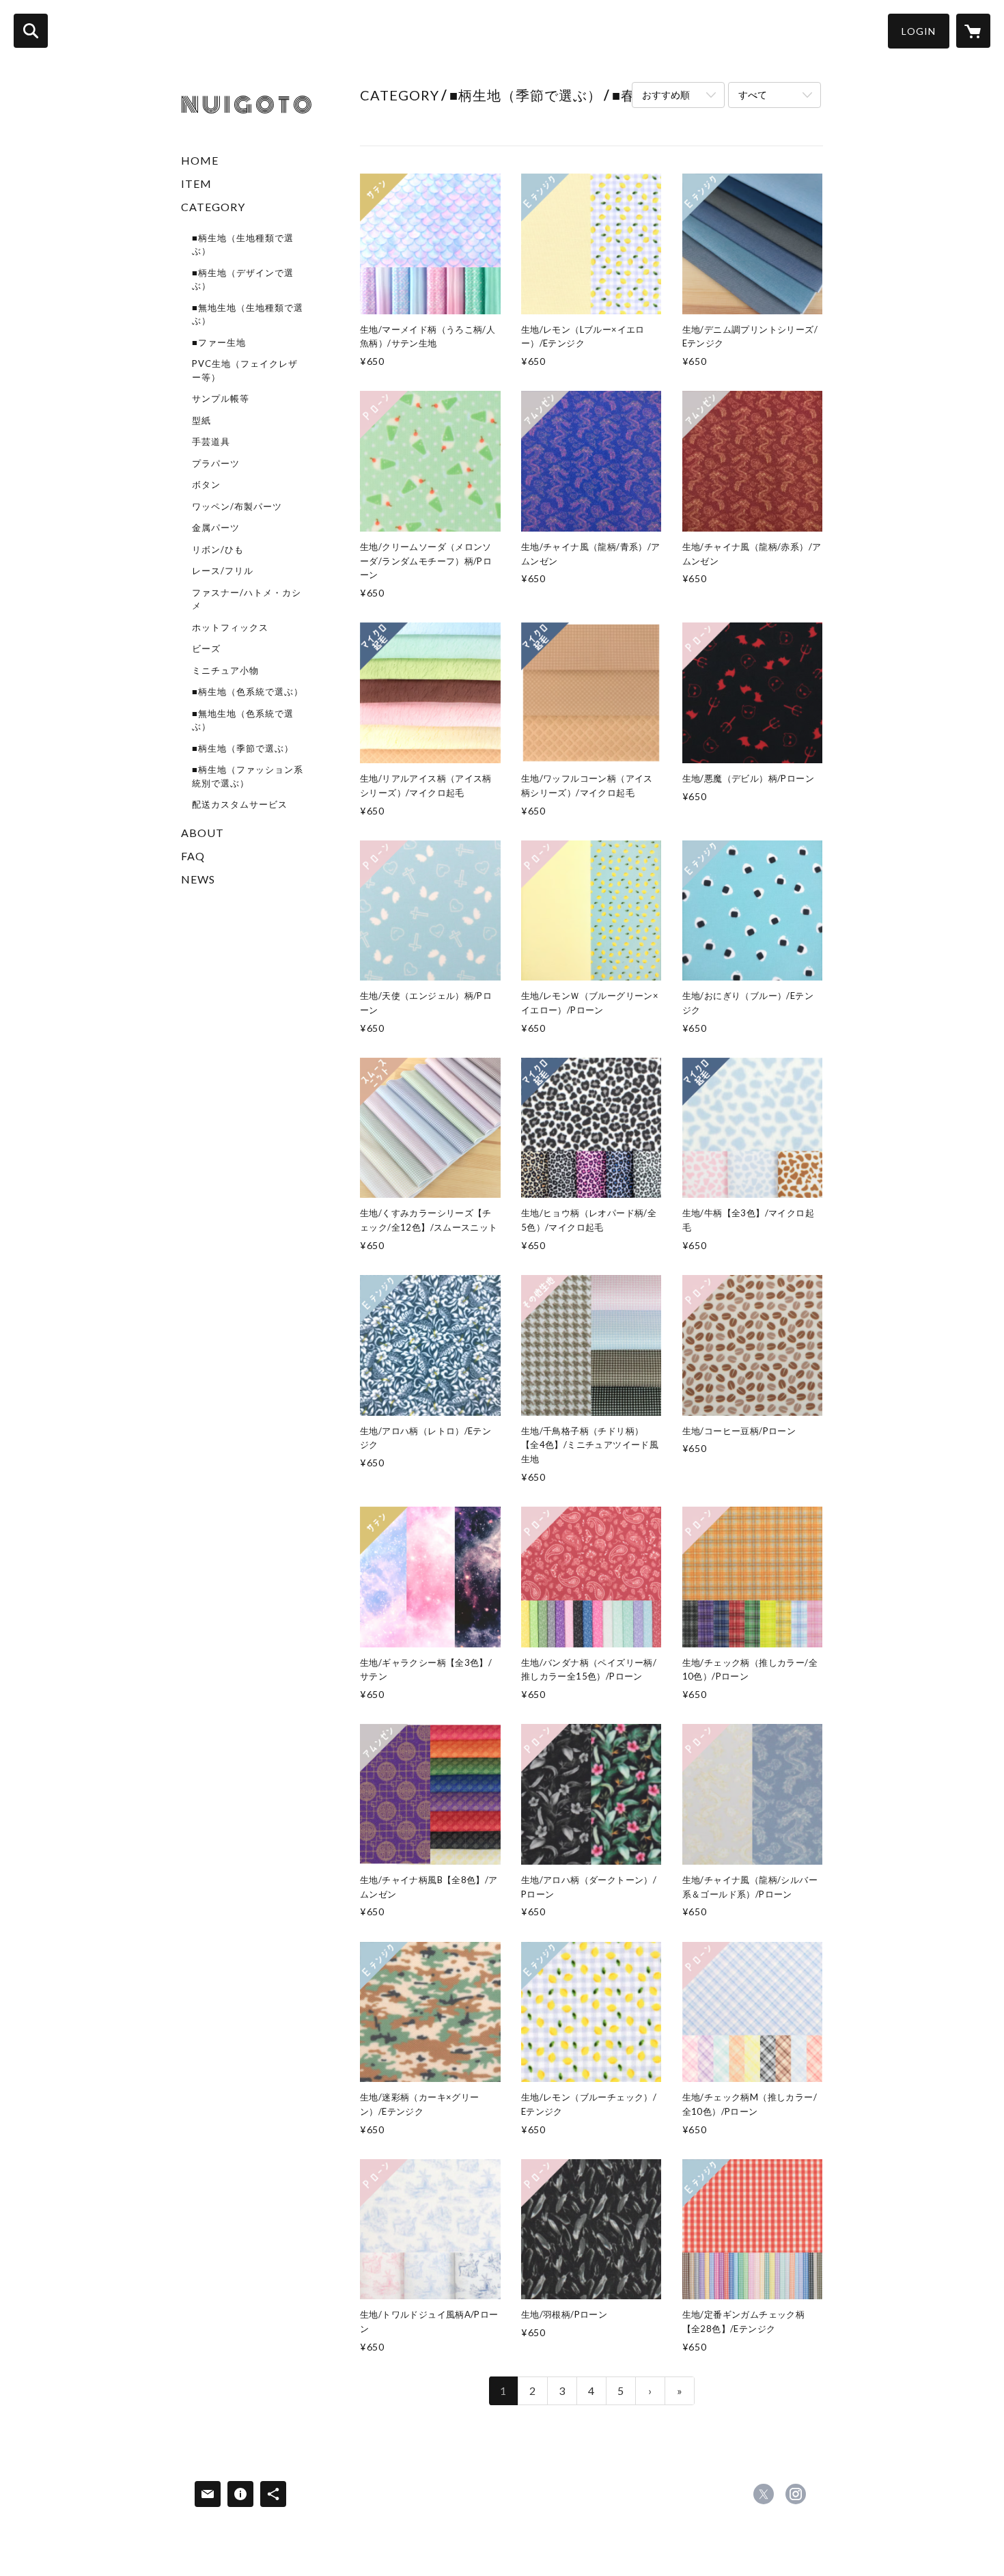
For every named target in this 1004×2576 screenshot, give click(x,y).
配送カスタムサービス (240, 804)
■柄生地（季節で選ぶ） (243, 748)
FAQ (193, 856)
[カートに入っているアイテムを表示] (973, 31)
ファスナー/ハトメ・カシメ (247, 599)
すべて (753, 95)
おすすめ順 (666, 95)
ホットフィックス (230, 627)
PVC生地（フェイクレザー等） (245, 370)
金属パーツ (216, 527)
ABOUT (203, 833)
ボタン (206, 484)
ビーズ (206, 648)
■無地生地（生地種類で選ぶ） (248, 314)
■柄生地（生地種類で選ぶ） (243, 245)
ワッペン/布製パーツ (237, 506)
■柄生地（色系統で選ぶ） (248, 691)
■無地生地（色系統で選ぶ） (243, 720)
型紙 (201, 420)
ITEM (196, 183)
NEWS (198, 879)
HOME (200, 160)
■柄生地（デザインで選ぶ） (243, 279)
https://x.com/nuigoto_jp (764, 2494)
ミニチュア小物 (225, 670)
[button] (919, 31)
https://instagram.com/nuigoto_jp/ (796, 2494)
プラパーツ (216, 463)
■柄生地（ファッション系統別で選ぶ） (248, 776)
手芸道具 (211, 441)
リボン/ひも (218, 549)
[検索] (31, 31)
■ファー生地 (219, 342)
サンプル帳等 (221, 398)
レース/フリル (223, 571)
